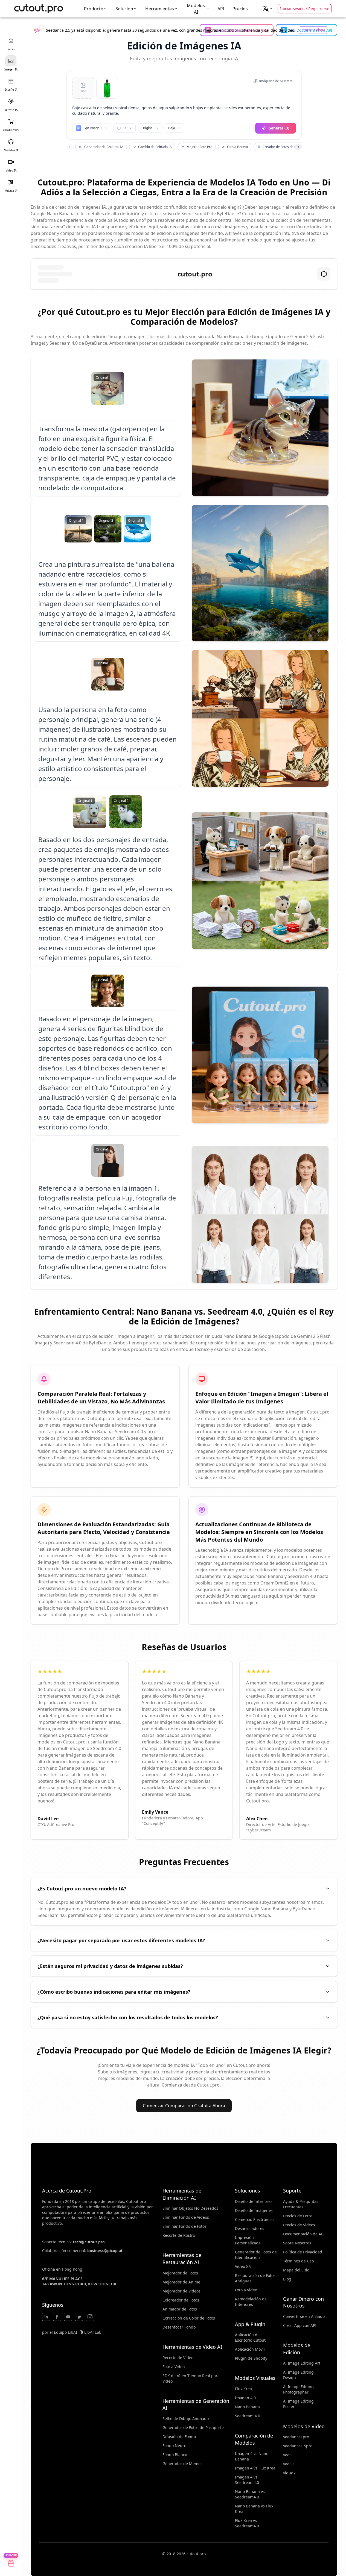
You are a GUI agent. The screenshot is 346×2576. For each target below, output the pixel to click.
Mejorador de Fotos (180, 2273)
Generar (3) (279, 128)
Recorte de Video (178, 2358)
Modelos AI (196, 9)
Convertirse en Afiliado (304, 2316)
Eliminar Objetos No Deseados (190, 2208)
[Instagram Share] (90, 2317)
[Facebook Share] (57, 2317)
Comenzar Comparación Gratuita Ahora (184, 2106)
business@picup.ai (105, 2251)
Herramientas (160, 9)
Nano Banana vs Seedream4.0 (250, 2494)
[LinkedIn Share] (46, 2317)
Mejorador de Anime (181, 2282)
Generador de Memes (182, 2464)
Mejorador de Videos (181, 2291)
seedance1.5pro (298, 2446)
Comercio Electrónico (254, 2219)
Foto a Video (174, 2367)
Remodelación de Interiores (251, 2302)
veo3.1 (289, 2464)
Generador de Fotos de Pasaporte (193, 2428)
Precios (240, 9)
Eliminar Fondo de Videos (186, 2217)
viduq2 (289, 2473)
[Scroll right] (298, 147)
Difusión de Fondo (179, 2437)
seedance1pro (296, 2437)
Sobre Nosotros (297, 2243)
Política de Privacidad (303, 2252)
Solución (124, 9)
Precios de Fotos (298, 2216)
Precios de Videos (299, 2225)
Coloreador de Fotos (181, 2300)
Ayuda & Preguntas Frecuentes (301, 2204)
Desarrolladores (250, 2228)
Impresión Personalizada (248, 2240)
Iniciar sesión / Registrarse (305, 9)
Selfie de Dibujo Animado (186, 2419)
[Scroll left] (70, 147)
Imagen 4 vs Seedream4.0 (247, 2480)
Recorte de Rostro (179, 2235)
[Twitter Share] (79, 2317)
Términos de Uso (298, 2261)
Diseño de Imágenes (254, 2210)
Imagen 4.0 (245, 2398)
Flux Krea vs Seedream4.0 (247, 2523)
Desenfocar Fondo (179, 2327)
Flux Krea (243, 2389)
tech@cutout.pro (89, 2242)
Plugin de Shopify (251, 2358)
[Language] (268, 9)
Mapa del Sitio (296, 2270)
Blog (287, 2279)
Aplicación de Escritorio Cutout (250, 2337)
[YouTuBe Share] (68, 2317)
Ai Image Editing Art (302, 2363)
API (221, 9)
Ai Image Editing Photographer (298, 2389)
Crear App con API (300, 2325)
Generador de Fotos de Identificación (256, 2255)
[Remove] (114, 81)
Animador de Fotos (180, 2309)
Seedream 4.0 (248, 2416)
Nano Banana (247, 2407)
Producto (94, 9)
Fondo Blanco (175, 2455)
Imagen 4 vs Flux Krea (255, 2468)
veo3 (287, 2455)
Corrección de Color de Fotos (189, 2318)
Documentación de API (304, 2234)
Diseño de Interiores (254, 2201)
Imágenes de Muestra (276, 81)
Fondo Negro (174, 2446)
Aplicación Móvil (250, 2349)
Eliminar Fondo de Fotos (184, 2226)
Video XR (243, 2266)
